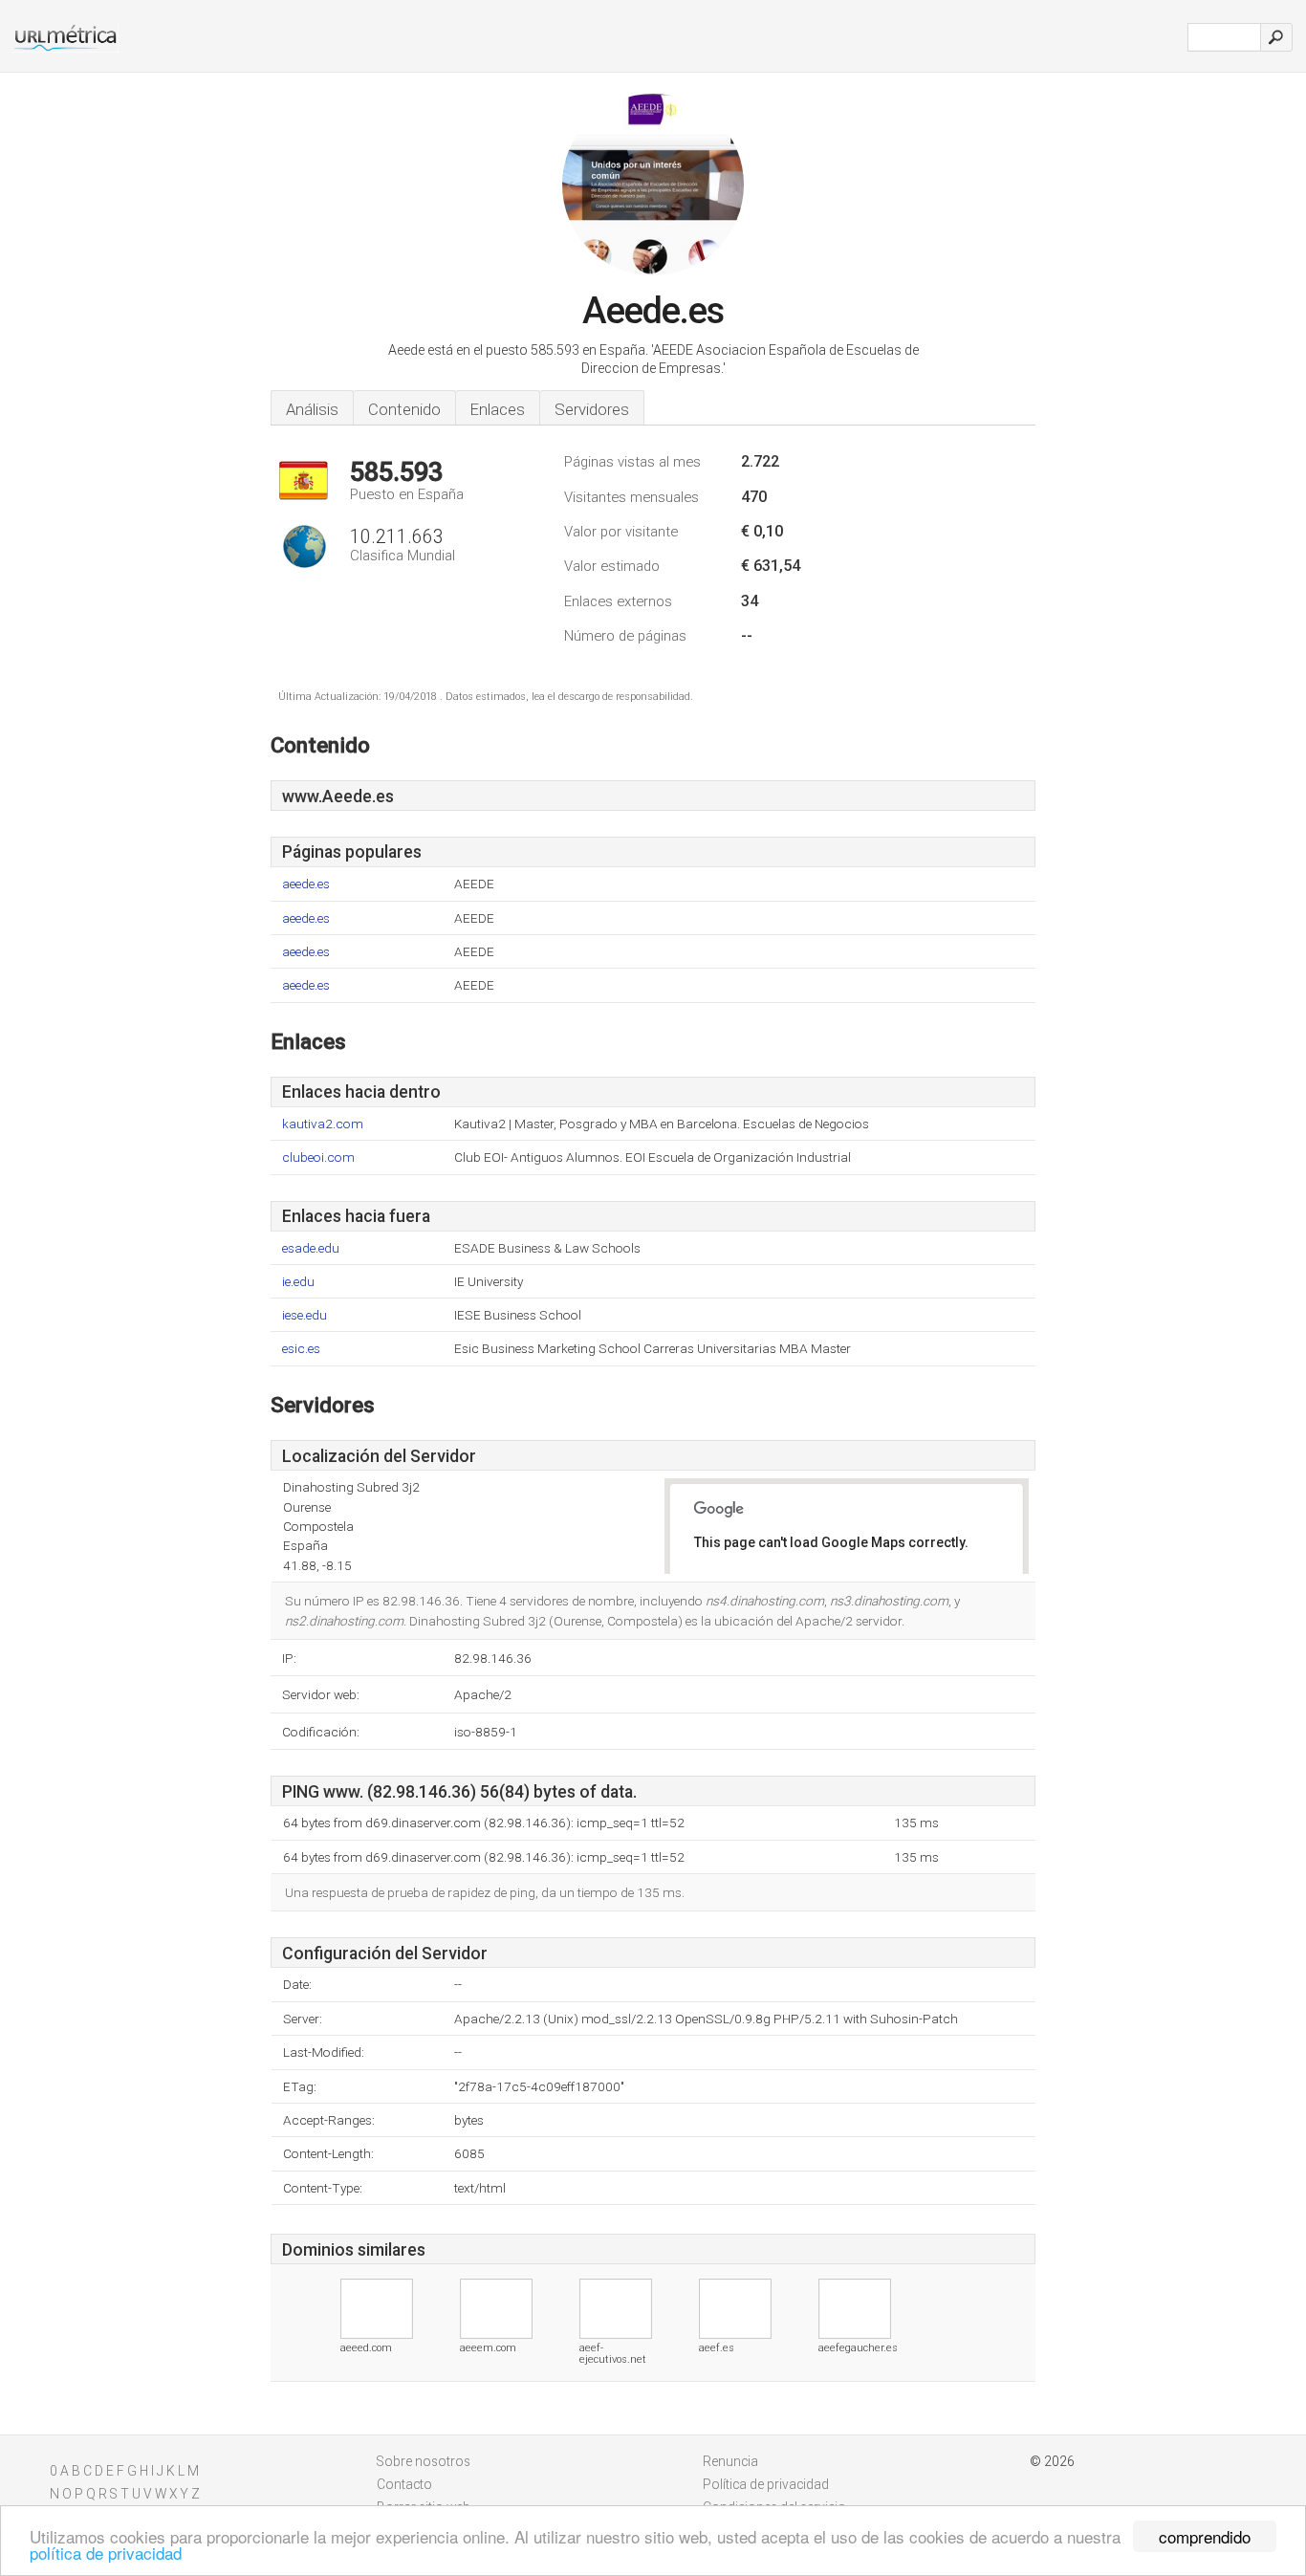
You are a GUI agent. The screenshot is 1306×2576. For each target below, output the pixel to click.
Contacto (404, 2484)
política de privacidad (106, 2553)
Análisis (312, 409)
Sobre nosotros (424, 2461)
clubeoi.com (318, 1157)
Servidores (592, 409)
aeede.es (306, 884)
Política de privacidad (766, 2484)
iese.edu (305, 1315)
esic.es (301, 1349)
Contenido (404, 409)
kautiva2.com (323, 1124)
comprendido (1205, 2536)
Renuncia (730, 2461)
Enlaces (498, 409)
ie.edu (298, 1282)
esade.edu (311, 1248)
